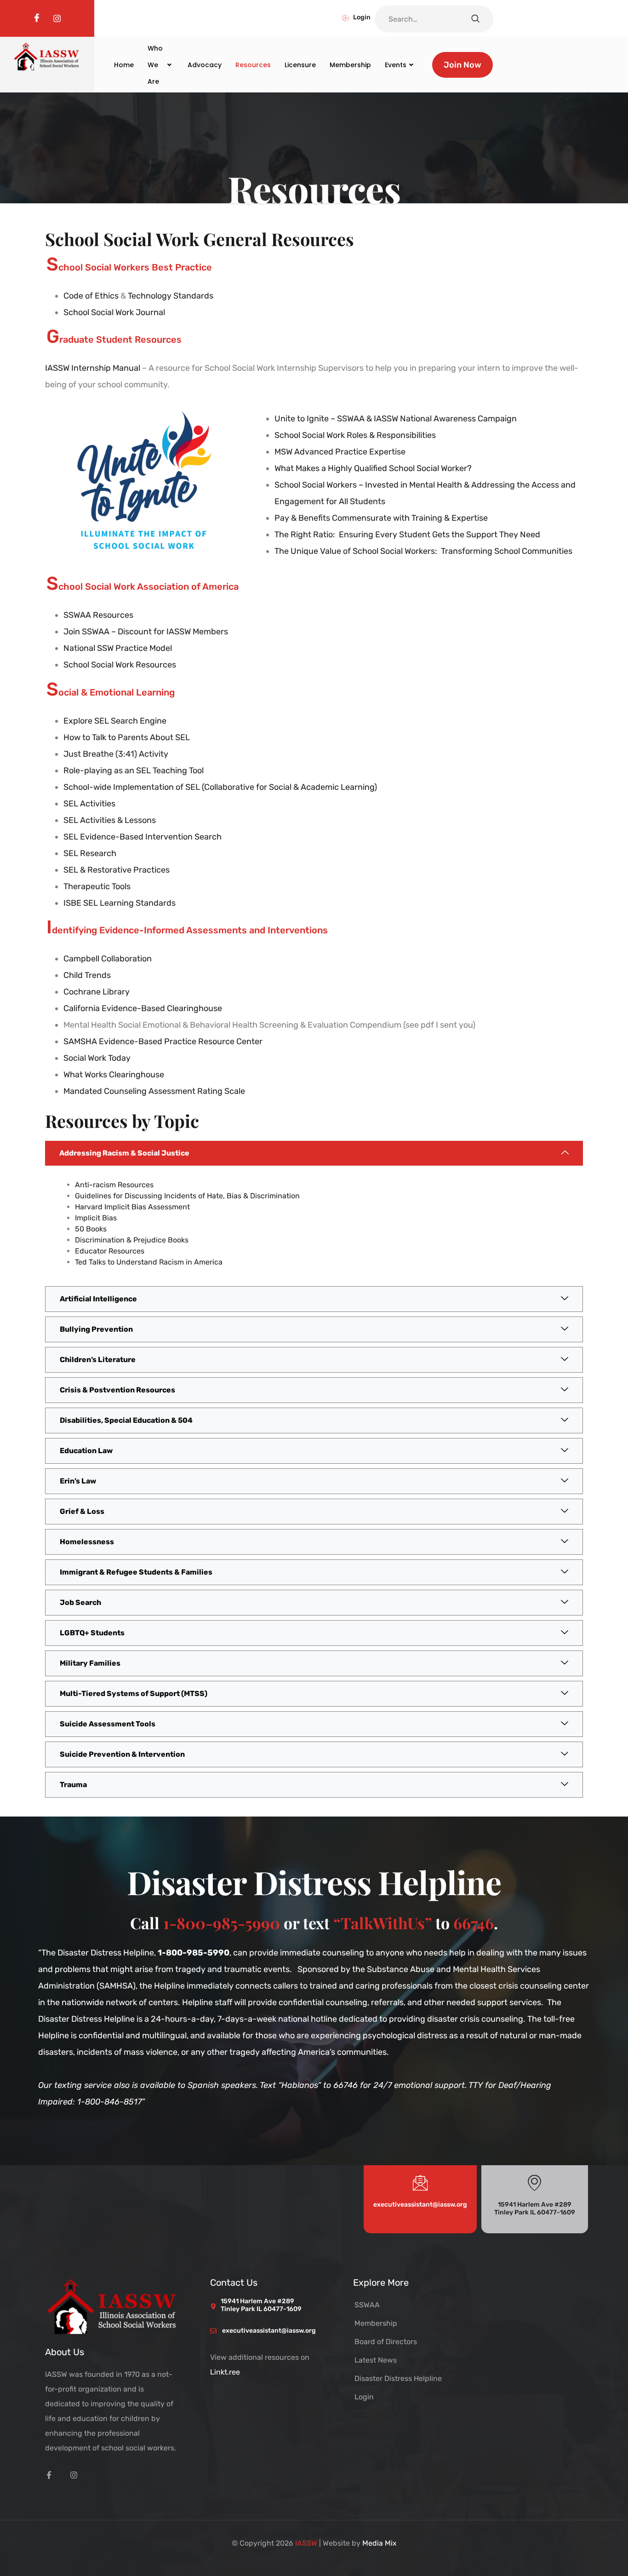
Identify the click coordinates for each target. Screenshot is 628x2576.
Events (396, 65)
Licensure (300, 65)
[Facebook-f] (49, 2475)
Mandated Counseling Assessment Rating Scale (154, 1091)
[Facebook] (37, 18)
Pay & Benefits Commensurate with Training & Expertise (381, 518)
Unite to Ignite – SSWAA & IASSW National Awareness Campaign (396, 419)
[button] (314, 1153)
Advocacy (205, 65)
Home (124, 65)
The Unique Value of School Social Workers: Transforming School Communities (423, 551)
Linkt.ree (225, 2372)
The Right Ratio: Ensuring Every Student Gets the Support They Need (407, 535)
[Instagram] (57, 18)
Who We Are (155, 65)
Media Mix (380, 2543)
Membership (350, 65)
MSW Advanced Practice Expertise (340, 452)
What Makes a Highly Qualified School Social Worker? (374, 468)
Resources (253, 65)
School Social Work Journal (114, 312)
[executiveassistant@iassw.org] (420, 2182)
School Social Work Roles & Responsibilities (355, 435)
